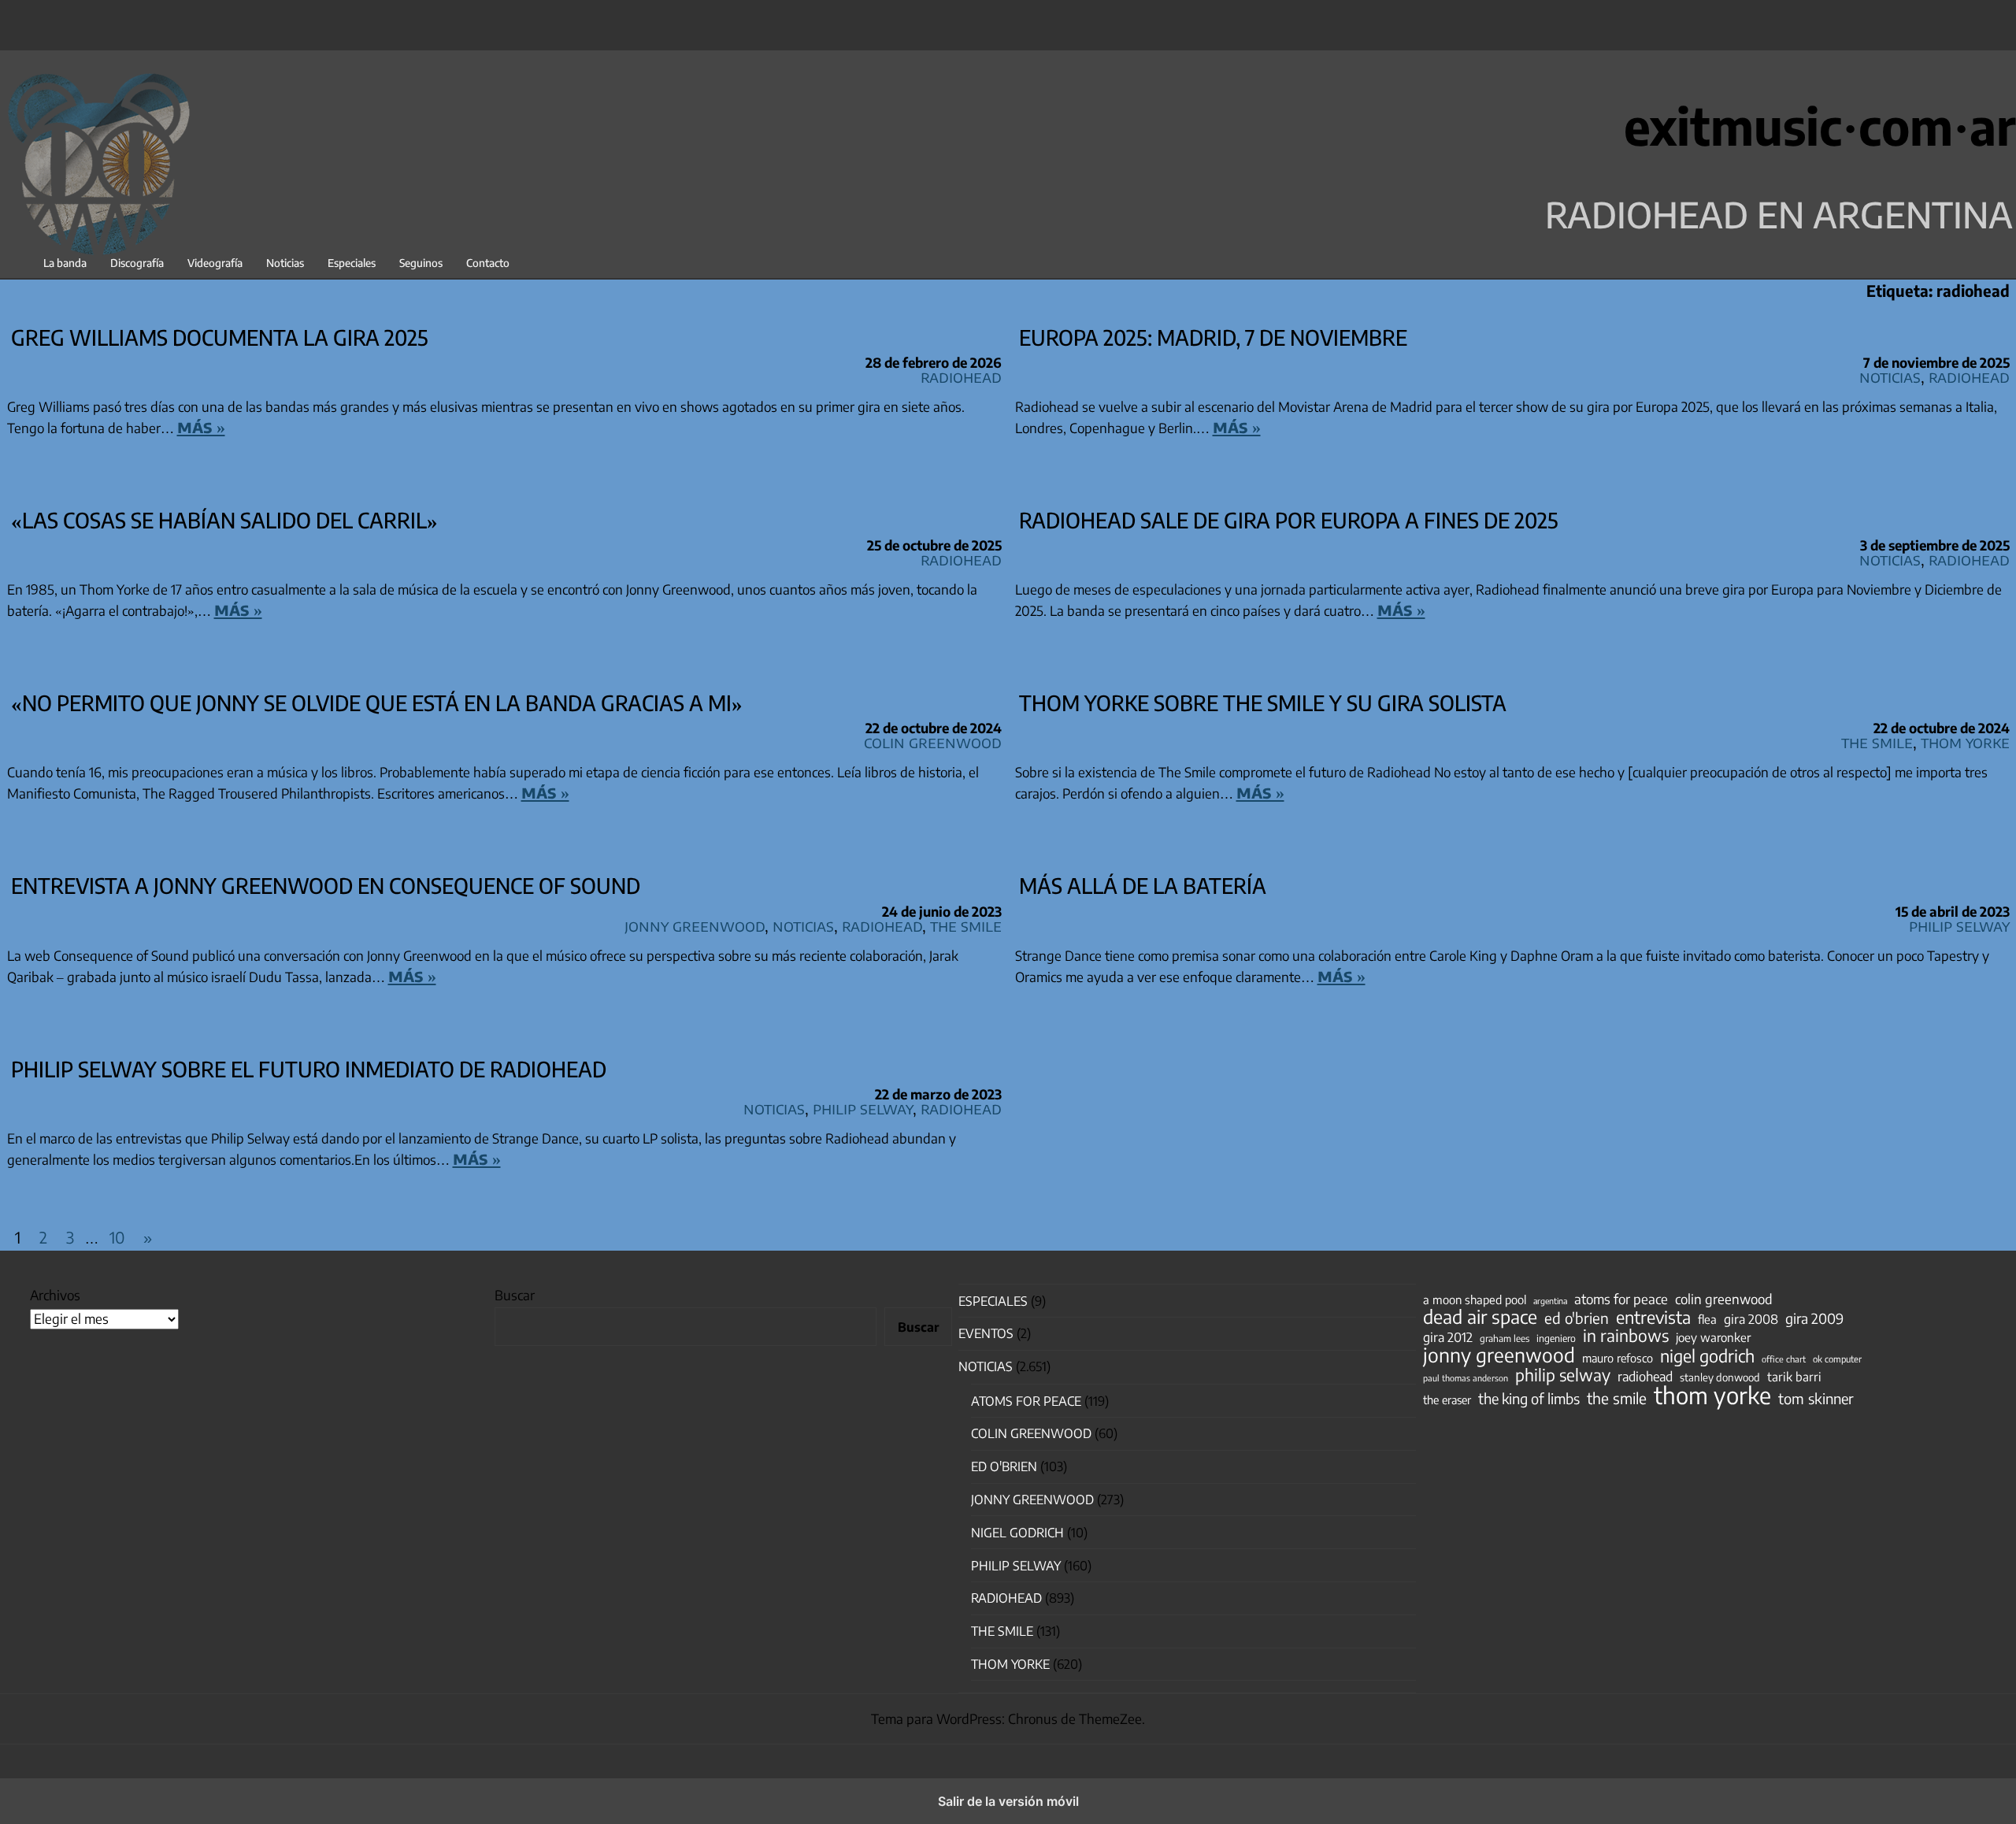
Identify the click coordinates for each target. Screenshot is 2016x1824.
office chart (1784, 1359)
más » (201, 426)
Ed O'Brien (1004, 1466)
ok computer (1837, 1359)
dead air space (1480, 1317)
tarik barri (1794, 1376)
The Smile (1877, 741)
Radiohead (961, 376)
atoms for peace (1621, 1299)
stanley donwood (1720, 1377)
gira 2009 (1814, 1318)
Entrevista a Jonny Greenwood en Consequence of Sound (326, 885)
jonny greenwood (1499, 1355)
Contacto (488, 263)
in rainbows (1626, 1336)
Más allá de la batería (1143, 885)
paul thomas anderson (1466, 1378)
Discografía (137, 263)
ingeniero (1556, 1338)
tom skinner (1816, 1399)
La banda (65, 263)
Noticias (285, 263)
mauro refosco (1618, 1358)
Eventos (986, 1333)
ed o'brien (1577, 1318)
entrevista (1653, 1318)
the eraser (1447, 1400)
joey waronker (1713, 1337)
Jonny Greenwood (695, 925)
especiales (993, 1301)
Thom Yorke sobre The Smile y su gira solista (1263, 703)
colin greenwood (1724, 1299)
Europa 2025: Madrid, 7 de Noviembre (1213, 337)
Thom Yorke (1965, 741)
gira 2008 (1751, 1319)
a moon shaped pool (1475, 1299)
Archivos (55, 1295)
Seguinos (421, 263)
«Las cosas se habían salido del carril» (224, 520)
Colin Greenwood (933, 741)
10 (117, 1237)
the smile (1617, 1398)
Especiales (352, 263)
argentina (1550, 1301)
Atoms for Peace (1026, 1401)
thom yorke (1712, 1395)
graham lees (1505, 1338)
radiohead (1645, 1377)
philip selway (1563, 1375)
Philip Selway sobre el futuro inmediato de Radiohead (309, 1069)
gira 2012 (1448, 1337)
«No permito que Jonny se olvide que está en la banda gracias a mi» (377, 703)
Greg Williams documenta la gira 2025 (220, 337)
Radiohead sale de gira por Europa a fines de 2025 (1289, 520)
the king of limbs (1529, 1399)
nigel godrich (1017, 1533)
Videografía (215, 263)
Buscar (515, 1295)
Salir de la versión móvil (1008, 1801)
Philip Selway (1959, 925)
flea (1707, 1319)
